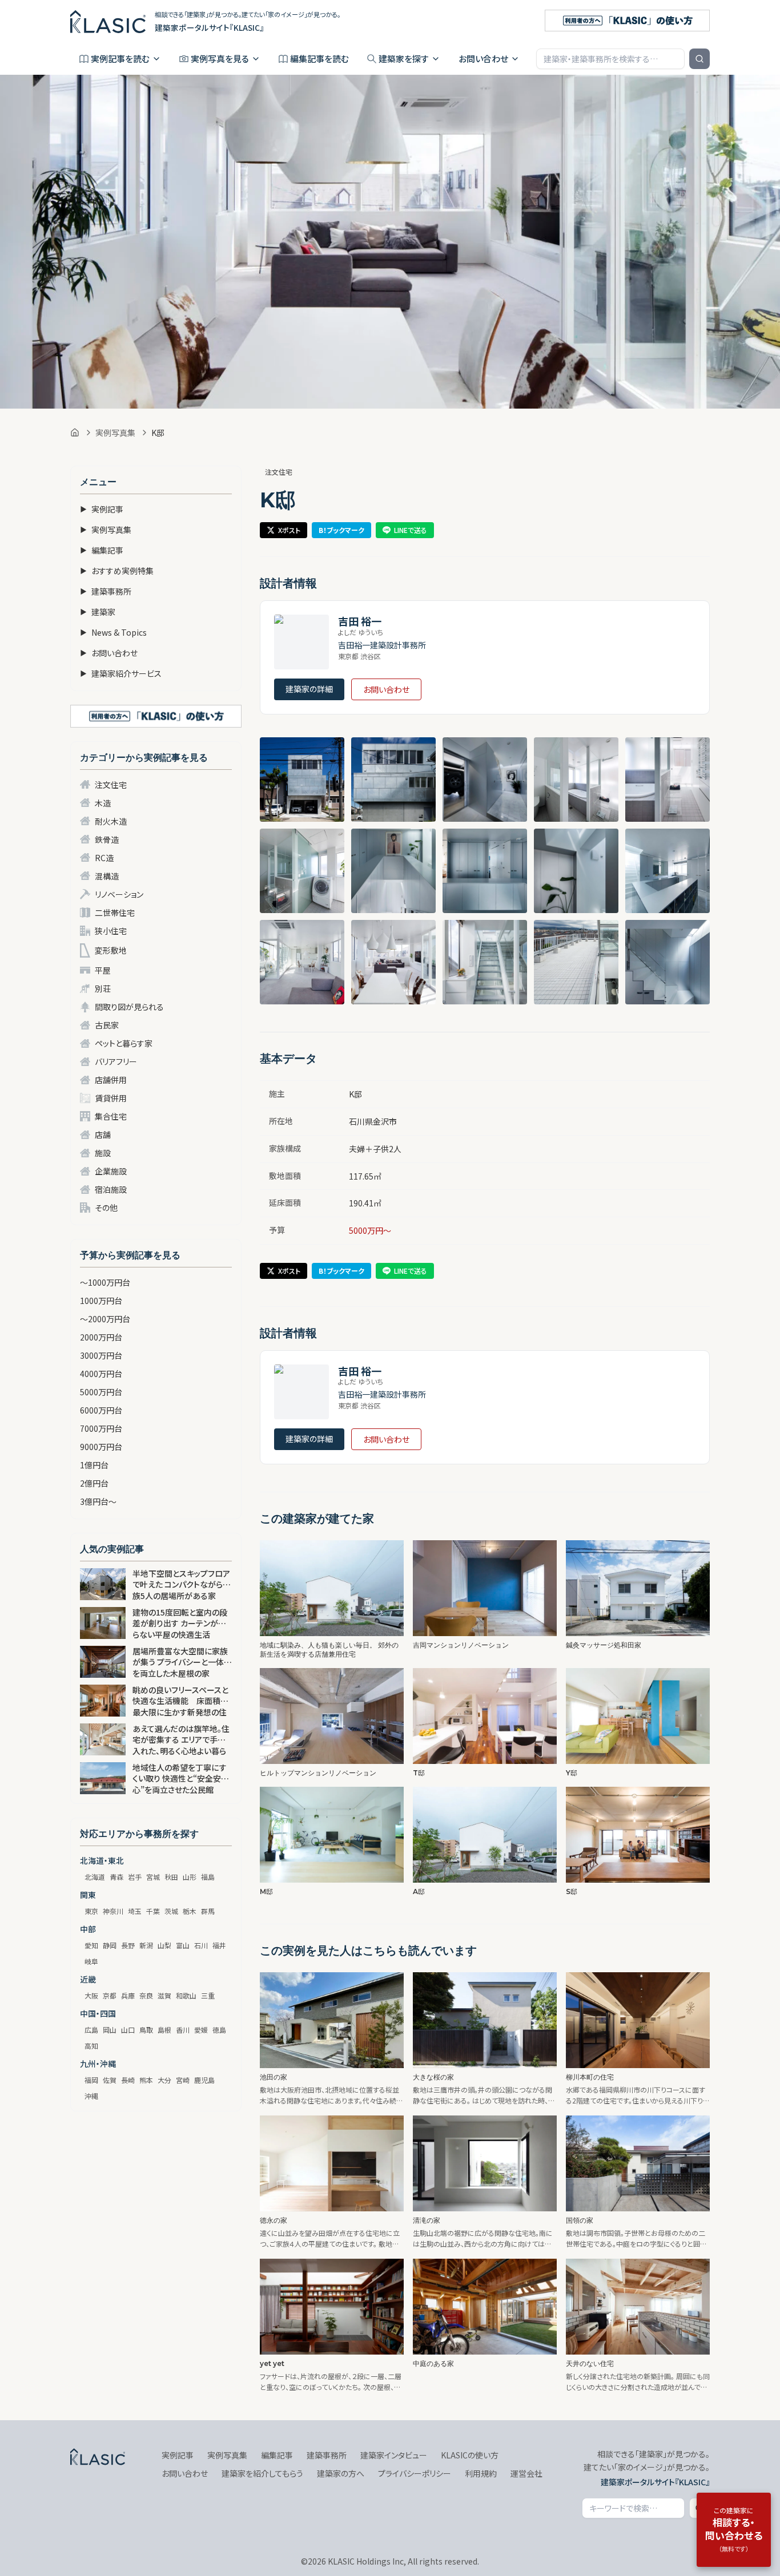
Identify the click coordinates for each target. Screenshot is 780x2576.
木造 (103, 803)
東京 (91, 1911)
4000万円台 (101, 1374)
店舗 (103, 1134)
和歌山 (186, 1995)
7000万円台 (101, 1428)
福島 (208, 1877)
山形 (190, 1877)
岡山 (110, 2030)
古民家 (107, 1025)
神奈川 (113, 1911)
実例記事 (102, 509)
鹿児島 (204, 2080)
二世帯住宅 (115, 912)
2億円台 (94, 1483)
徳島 (219, 2030)
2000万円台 (101, 1337)
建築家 (98, 612)
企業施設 (111, 1171)
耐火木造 (111, 821)
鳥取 (146, 2030)
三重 (208, 1995)
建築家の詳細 (309, 689)
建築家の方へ (341, 2473)
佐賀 (110, 2080)
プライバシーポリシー (415, 2473)
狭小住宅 (111, 931)
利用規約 (481, 2473)
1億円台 (94, 1465)
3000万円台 (101, 1355)
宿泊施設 (111, 1189)
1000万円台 (101, 1301)
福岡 (91, 2080)
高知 (91, 2046)
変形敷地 (111, 950)
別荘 (103, 988)
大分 (164, 2080)
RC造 (104, 858)
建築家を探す (404, 58)
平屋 (103, 970)
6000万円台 (101, 1410)
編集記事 (102, 550)
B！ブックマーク (341, 530)
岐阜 (91, 1961)
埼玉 (135, 1911)
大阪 (91, 1995)
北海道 (95, 1877)
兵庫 (128, 1995)
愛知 (91, 1945)
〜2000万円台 (105, 1319)
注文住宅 (111, 785)
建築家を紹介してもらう (262, 2473)
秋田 (171, 1877)
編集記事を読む (319, 58)
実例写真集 (115, 433)
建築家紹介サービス (121, 673)
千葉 (153, 1911)
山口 (128, 2030)
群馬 (208, 1911)
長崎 (128, 2080)
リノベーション (119, 894)
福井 (219, 1945)
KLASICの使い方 (470, 2455)
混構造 (107, 876)
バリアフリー (116, 1061)
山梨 (164, 1945)
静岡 (110, 1945)
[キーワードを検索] (699, 59)
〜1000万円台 (105, 1282)
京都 (110, 1995)
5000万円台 (101, 1392)
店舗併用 (111, 1080)
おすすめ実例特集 (117, 571)
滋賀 (164, 1995)
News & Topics (113, 632)
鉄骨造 (107, 839)
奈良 (146, 1995)
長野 (128, 1945)
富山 (183, 1945)
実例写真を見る (220, 58)
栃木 (190, 1911)
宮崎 (183, 2080)
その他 (106, 1208)
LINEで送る (411, 530)
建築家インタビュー (394, 2455)
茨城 (171, 1911)
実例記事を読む (120, 58)
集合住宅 (111, 1116)
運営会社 (526, 2473)
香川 (183, 2030)
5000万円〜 (370, 1230)
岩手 (135, 1877)
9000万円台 (101, 1447)
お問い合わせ (483, 58)
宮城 (153, 1877)
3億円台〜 (98, 1501)
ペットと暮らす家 (124, 1043)
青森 (116, 1877)
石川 (201, 1945)
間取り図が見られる (129, 1007)
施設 (103, 1153)
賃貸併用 (111, 1098)
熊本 (146, 2080)
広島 (91, 2030)
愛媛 (201, 2030)
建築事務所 (106, 591)
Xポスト (289, 530)
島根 (164, 2030)
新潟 (146, 1945)
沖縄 (91, 2096)
